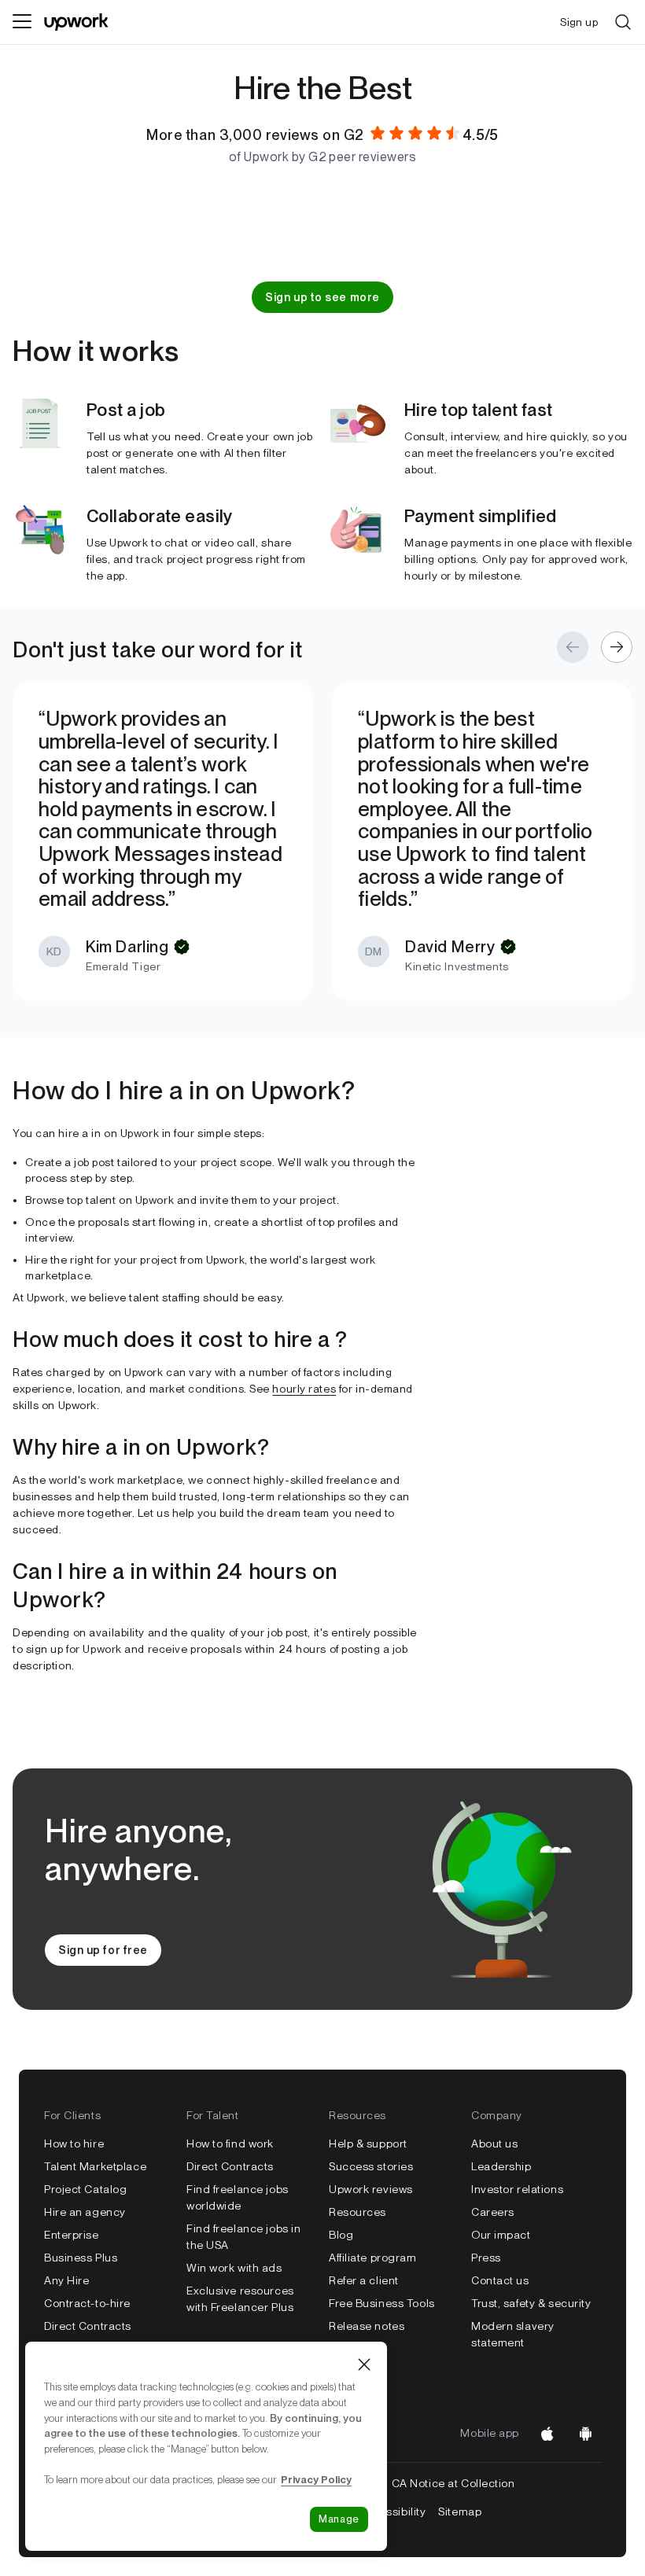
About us (494, 2144)
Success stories (371, 2166)
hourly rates (304, 1389)
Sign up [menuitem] (579, 22)
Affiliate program (373, 2258)
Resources (358, 2212)
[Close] (364, 2364)
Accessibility (392, 2512)
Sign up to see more (322, 297)
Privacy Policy (316, 2479)
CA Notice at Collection (453, 2483)
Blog (341, 2235)
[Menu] (22, 22)
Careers (493, 2212)
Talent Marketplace (95, 2166)
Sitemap (460, 2512)
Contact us (500, 2280)
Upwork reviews (371, 2189)
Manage (339, 2519)
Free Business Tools (382, 2303)
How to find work (230, 2144)
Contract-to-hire (87, 2303)
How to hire (74, 2144)
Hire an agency (85, 2212)
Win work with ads (234, 2268)
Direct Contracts (88, 2326)
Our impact (501, 2235)
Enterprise (72, 2235)
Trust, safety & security (531, 2303)
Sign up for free (103, 1950)
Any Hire (66, 2280)
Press (486, 2258)
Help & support (368, 2144)
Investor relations (517, 2189)
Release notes (367, 2326)
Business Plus (81, 2258)
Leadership (501, 2166)
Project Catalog (85, 2189)
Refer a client (364, 2280)
